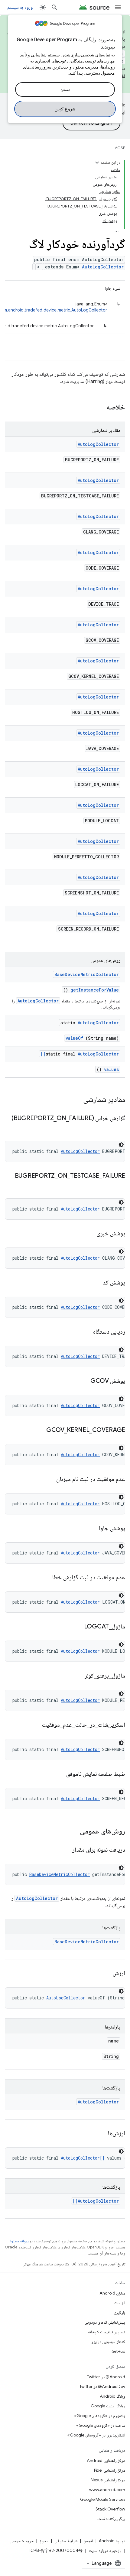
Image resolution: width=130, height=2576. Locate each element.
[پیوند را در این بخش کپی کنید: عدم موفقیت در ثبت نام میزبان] (49, 1480)
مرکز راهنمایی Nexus (108, 2480)
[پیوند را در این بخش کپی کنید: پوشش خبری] (89, 1234)
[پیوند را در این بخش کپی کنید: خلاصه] (99, 408)
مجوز (44, 2541)
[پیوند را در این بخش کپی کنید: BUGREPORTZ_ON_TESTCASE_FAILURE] (119, 1185)
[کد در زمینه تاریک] (121, 1145)
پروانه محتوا (19, 2241)
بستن (65, 89)
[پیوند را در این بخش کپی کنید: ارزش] (105, 1974)
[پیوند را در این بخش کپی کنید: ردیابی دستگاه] (86, 1332)
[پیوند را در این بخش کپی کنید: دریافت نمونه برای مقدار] (65, 1850)
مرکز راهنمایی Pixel (110, 2470)
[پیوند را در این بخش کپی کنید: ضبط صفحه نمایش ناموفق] (59, 1774)
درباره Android (112, 2541)
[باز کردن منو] (118, 7)
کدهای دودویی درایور (108, 2342)
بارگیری (119, 2312)
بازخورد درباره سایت (105, 2551)
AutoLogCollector (103, 267)
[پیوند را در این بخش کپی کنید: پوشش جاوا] (92, 1529)
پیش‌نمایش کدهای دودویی (105, 2322)
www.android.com (107, 2490)
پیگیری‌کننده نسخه (111, 2519)
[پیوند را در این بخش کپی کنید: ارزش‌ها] (100, 2134)
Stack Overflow (110, 2509)
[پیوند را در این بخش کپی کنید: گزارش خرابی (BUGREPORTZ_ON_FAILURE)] (119, 1127)
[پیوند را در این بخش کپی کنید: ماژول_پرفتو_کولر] (77, 1676)
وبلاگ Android (112, 2396)
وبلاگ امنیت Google (108, 2406)
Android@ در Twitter (106, 2377)
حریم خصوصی (22, 2541)
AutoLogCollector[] (80, 1054)
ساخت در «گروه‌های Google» (101, 2425)
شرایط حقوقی (66, 2541)
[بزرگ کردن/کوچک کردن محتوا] (97, 163)
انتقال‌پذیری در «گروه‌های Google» (96, 2435)
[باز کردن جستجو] (54, 7)
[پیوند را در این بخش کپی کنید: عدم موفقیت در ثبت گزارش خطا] (45, 1578)
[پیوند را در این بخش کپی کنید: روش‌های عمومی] (72, 1832)
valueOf (74, 1038)
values (111, 1069)
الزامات (120, 2303)
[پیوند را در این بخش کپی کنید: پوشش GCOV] (83, 1381)
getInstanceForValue (95, 990)
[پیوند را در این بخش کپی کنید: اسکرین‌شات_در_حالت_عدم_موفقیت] (34, 1725)
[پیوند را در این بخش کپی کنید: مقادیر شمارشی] (75, 1100)
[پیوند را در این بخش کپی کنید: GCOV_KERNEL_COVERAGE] (39, 1430)
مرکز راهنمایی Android (106, 2460)
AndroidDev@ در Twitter (102, 2386)
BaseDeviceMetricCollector (87, 974)
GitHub (118, 2351)
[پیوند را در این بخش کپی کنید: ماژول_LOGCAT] (76, 1627)
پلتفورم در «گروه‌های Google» (100, 2416)
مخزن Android (112, 2293)
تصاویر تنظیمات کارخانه (107, 2332)
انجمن (88, 2541)
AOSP (120, 148)
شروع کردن (65, 109)
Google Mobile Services (103, 2499)
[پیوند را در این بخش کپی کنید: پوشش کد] (96, 1283)
